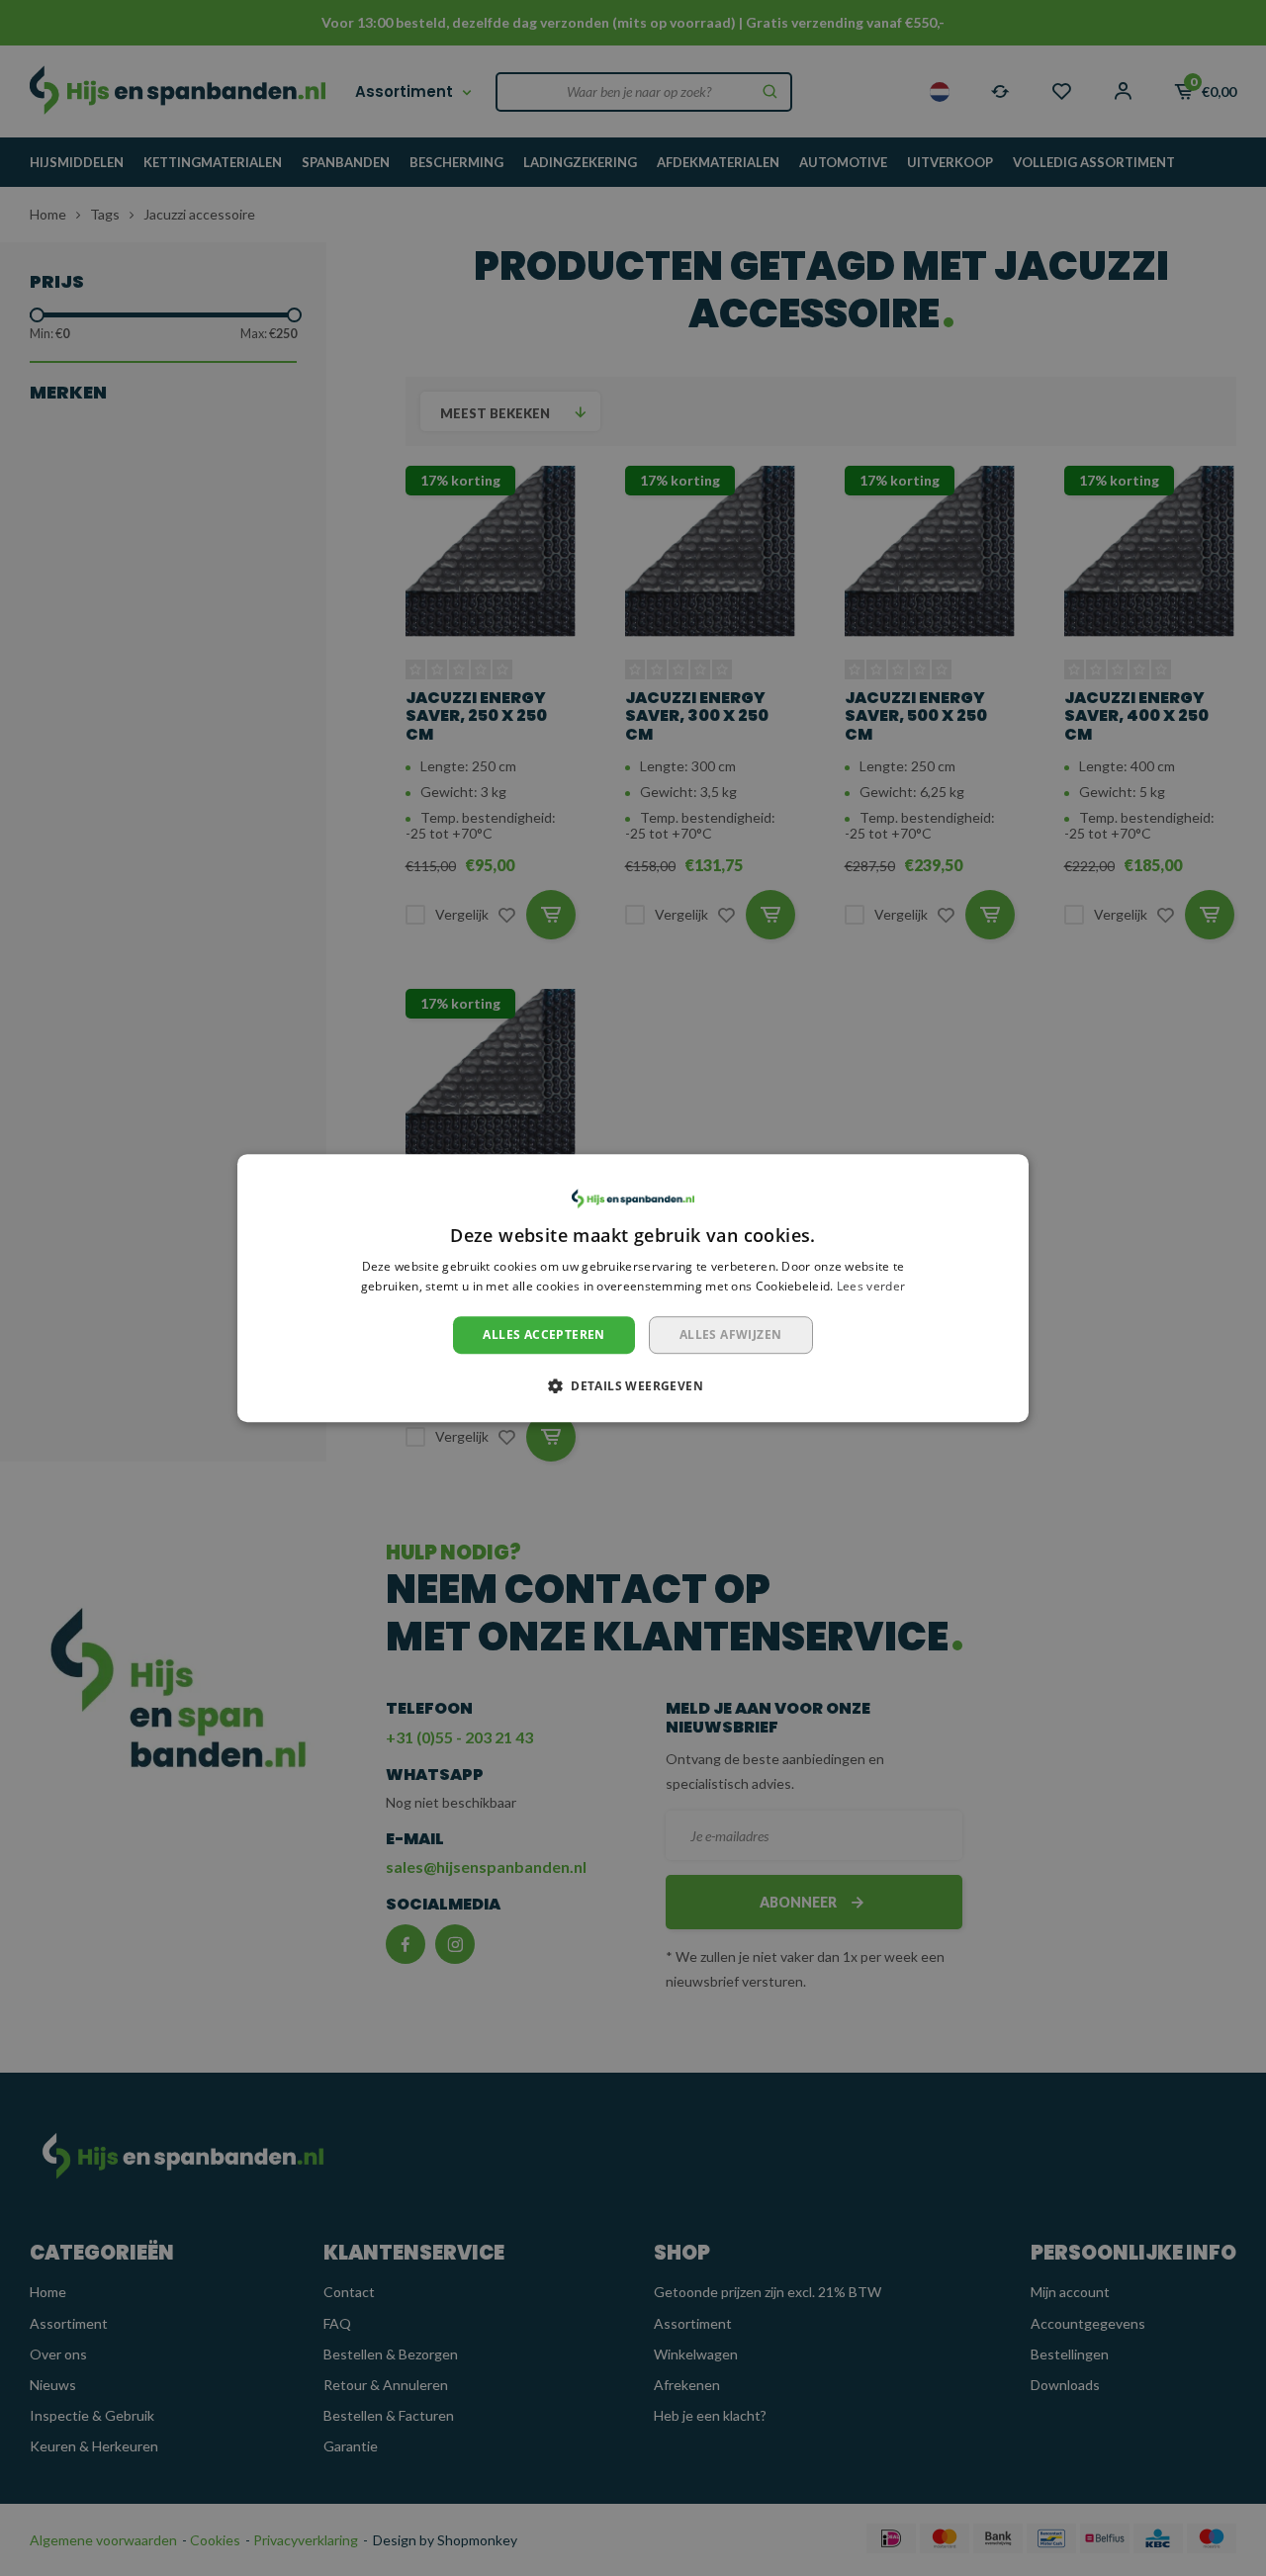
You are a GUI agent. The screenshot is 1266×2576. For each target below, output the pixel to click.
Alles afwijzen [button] (731, 1334)
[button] (633, 1385)
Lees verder (871, 1286)
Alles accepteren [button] (543, 1334)
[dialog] (633, 1288)
